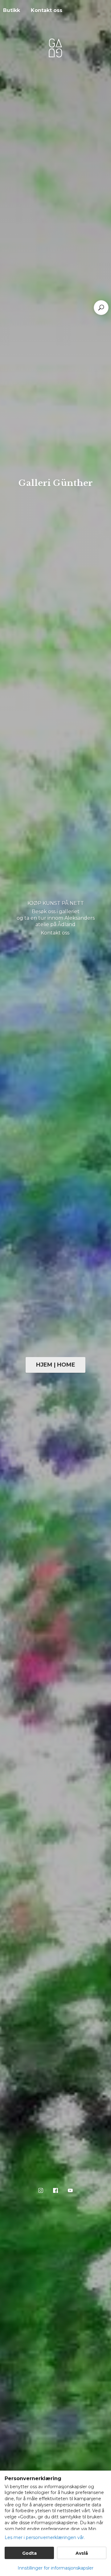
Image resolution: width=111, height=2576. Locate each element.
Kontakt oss (47, 10)
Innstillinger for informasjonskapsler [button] (55, 2568)
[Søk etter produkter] (101, 308)
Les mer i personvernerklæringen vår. (45, 2537)
